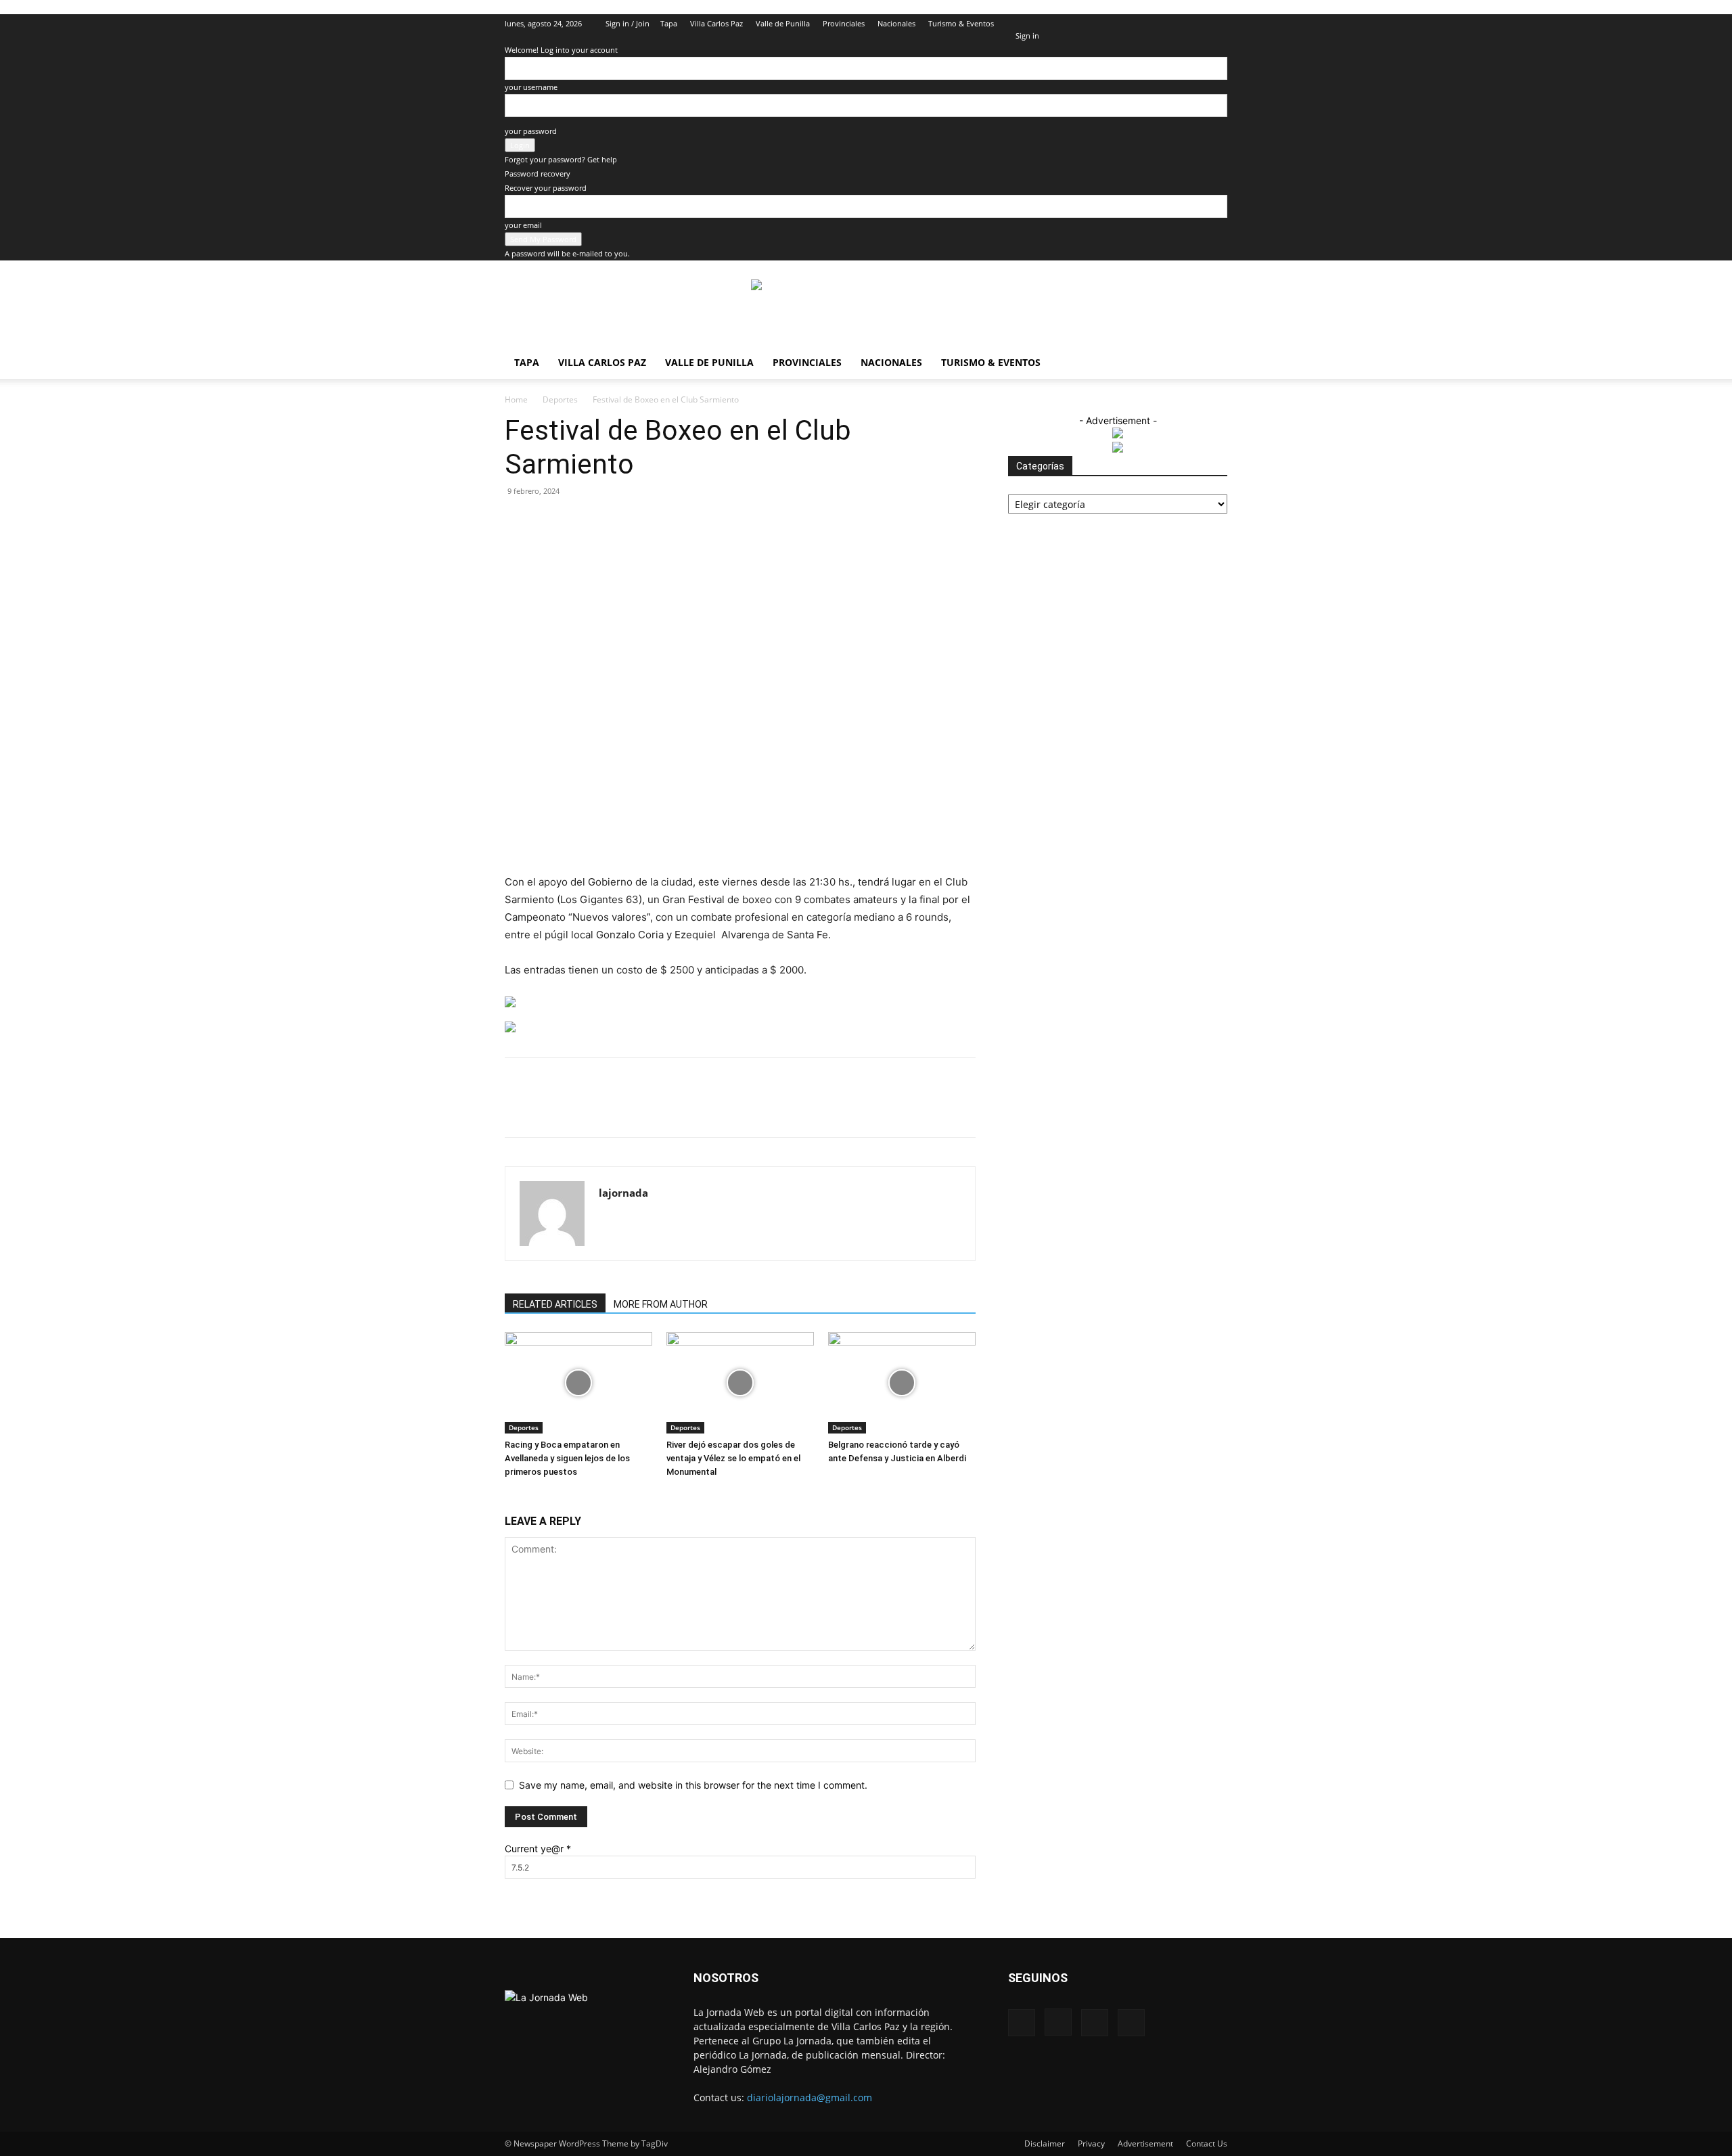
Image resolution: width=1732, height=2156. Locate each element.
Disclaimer (1045, 2143)
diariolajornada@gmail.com (810, 2097)
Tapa (669, 23)
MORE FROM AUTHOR (661, 1304)
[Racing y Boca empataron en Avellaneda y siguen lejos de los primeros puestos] (578, 1383)
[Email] (693, 1109)
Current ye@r (538, 1849)
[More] (819, 1109)
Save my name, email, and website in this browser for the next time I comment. (693, 1785)
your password (531, 131)
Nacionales (896, 23)
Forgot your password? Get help (561, 159)
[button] (1130, 23)
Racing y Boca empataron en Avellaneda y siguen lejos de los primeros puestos (567, 1458)
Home (516, 399)
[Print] (725, 1109)
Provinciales (844, 23)
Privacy (1091, 2143)
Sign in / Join (628, 23)
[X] (1195, 24)
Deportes (560, 399)
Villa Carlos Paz (716, 23)
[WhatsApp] (662, 1109)
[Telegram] (756, 1109)
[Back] (1019, 21)
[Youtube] (1217, 24)
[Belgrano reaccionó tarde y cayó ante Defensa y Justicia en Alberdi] (902, 1383)
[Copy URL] (787, 1109)
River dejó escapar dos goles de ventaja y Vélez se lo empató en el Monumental (733, 1458)
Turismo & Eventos (961, 23)
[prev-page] (508, 1497)
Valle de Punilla (783, 23)
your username (531, 87)
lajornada (623, 1193)
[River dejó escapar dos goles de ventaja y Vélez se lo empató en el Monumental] (740, 1383)
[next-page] (516, 1497)
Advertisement (1145, 2143)
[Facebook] (1150, 24)
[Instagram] (1172, 24)
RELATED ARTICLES (555, 1304)
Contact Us (1207, 2143)
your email (523, 225)
